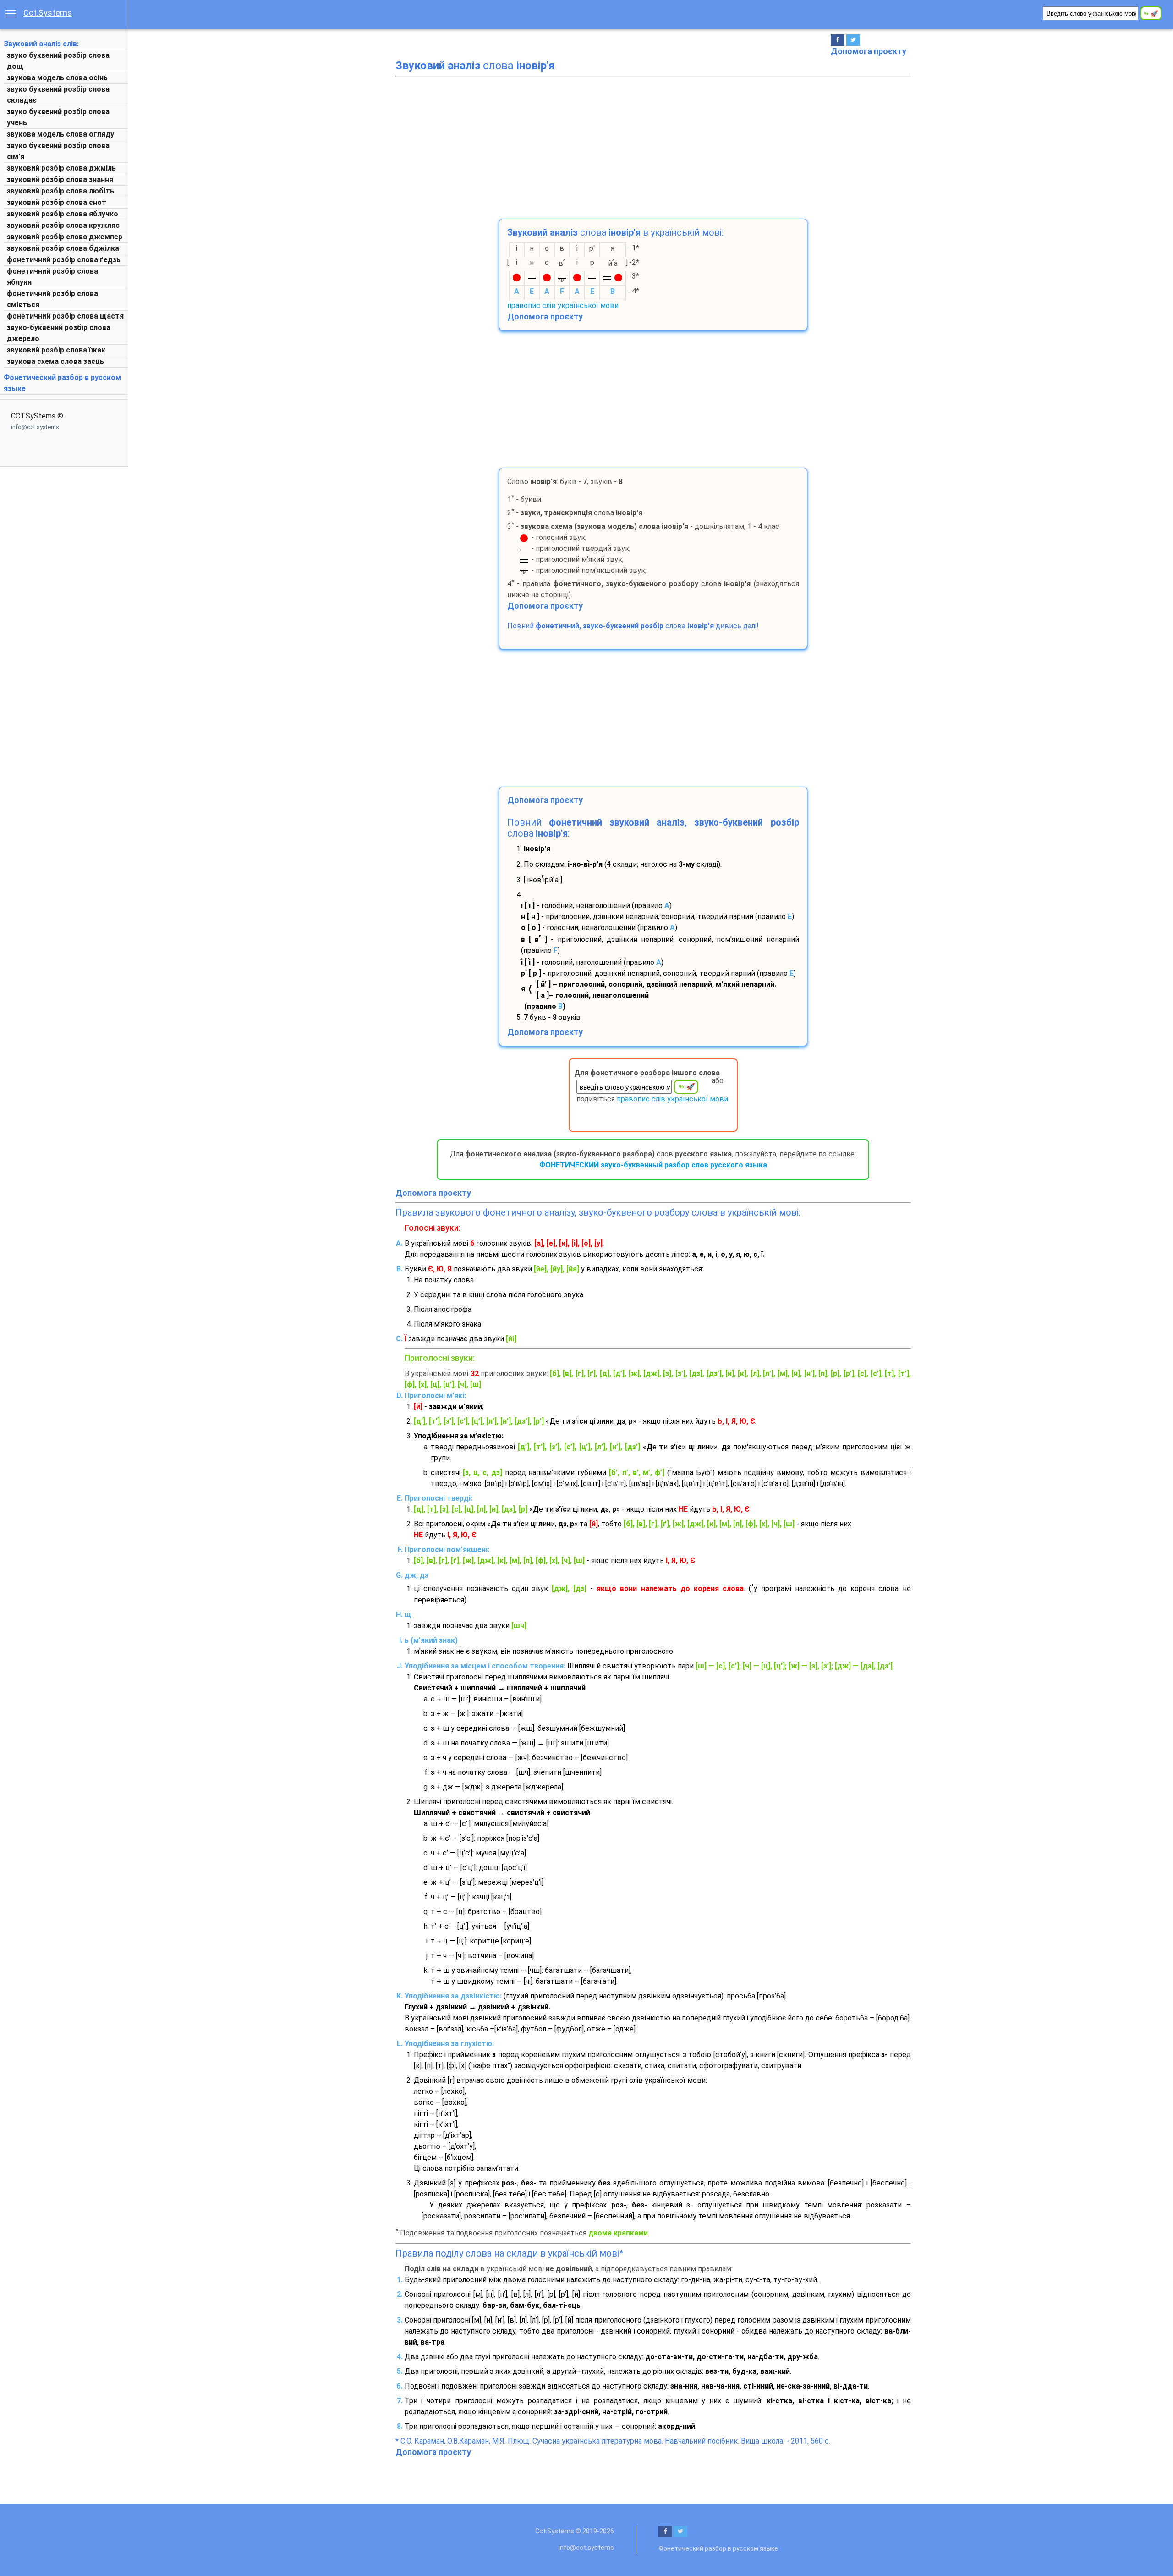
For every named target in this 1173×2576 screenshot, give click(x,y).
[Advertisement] (653, 145)
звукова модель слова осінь (57, 78)
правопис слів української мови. (673, 1099)
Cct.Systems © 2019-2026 (575, 2531)
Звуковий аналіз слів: (41, 44)
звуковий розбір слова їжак (56, 350)
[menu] (11, 13)
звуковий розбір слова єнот (57, 202)
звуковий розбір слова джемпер (65, 237)
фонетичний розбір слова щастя (65, 316)
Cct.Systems (48, 13)
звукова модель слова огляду (60, 134)
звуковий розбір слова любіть (60, 191)
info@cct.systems (35, 427)
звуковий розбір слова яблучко (63, 214)
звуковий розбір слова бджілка (63, 248)
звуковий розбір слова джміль (61, 168)
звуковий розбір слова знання (60, 179)
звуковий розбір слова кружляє (63, 225)
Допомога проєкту (869, 51)
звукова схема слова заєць (55, 361)
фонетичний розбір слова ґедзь (64, 260)
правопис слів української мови (563, 305)
